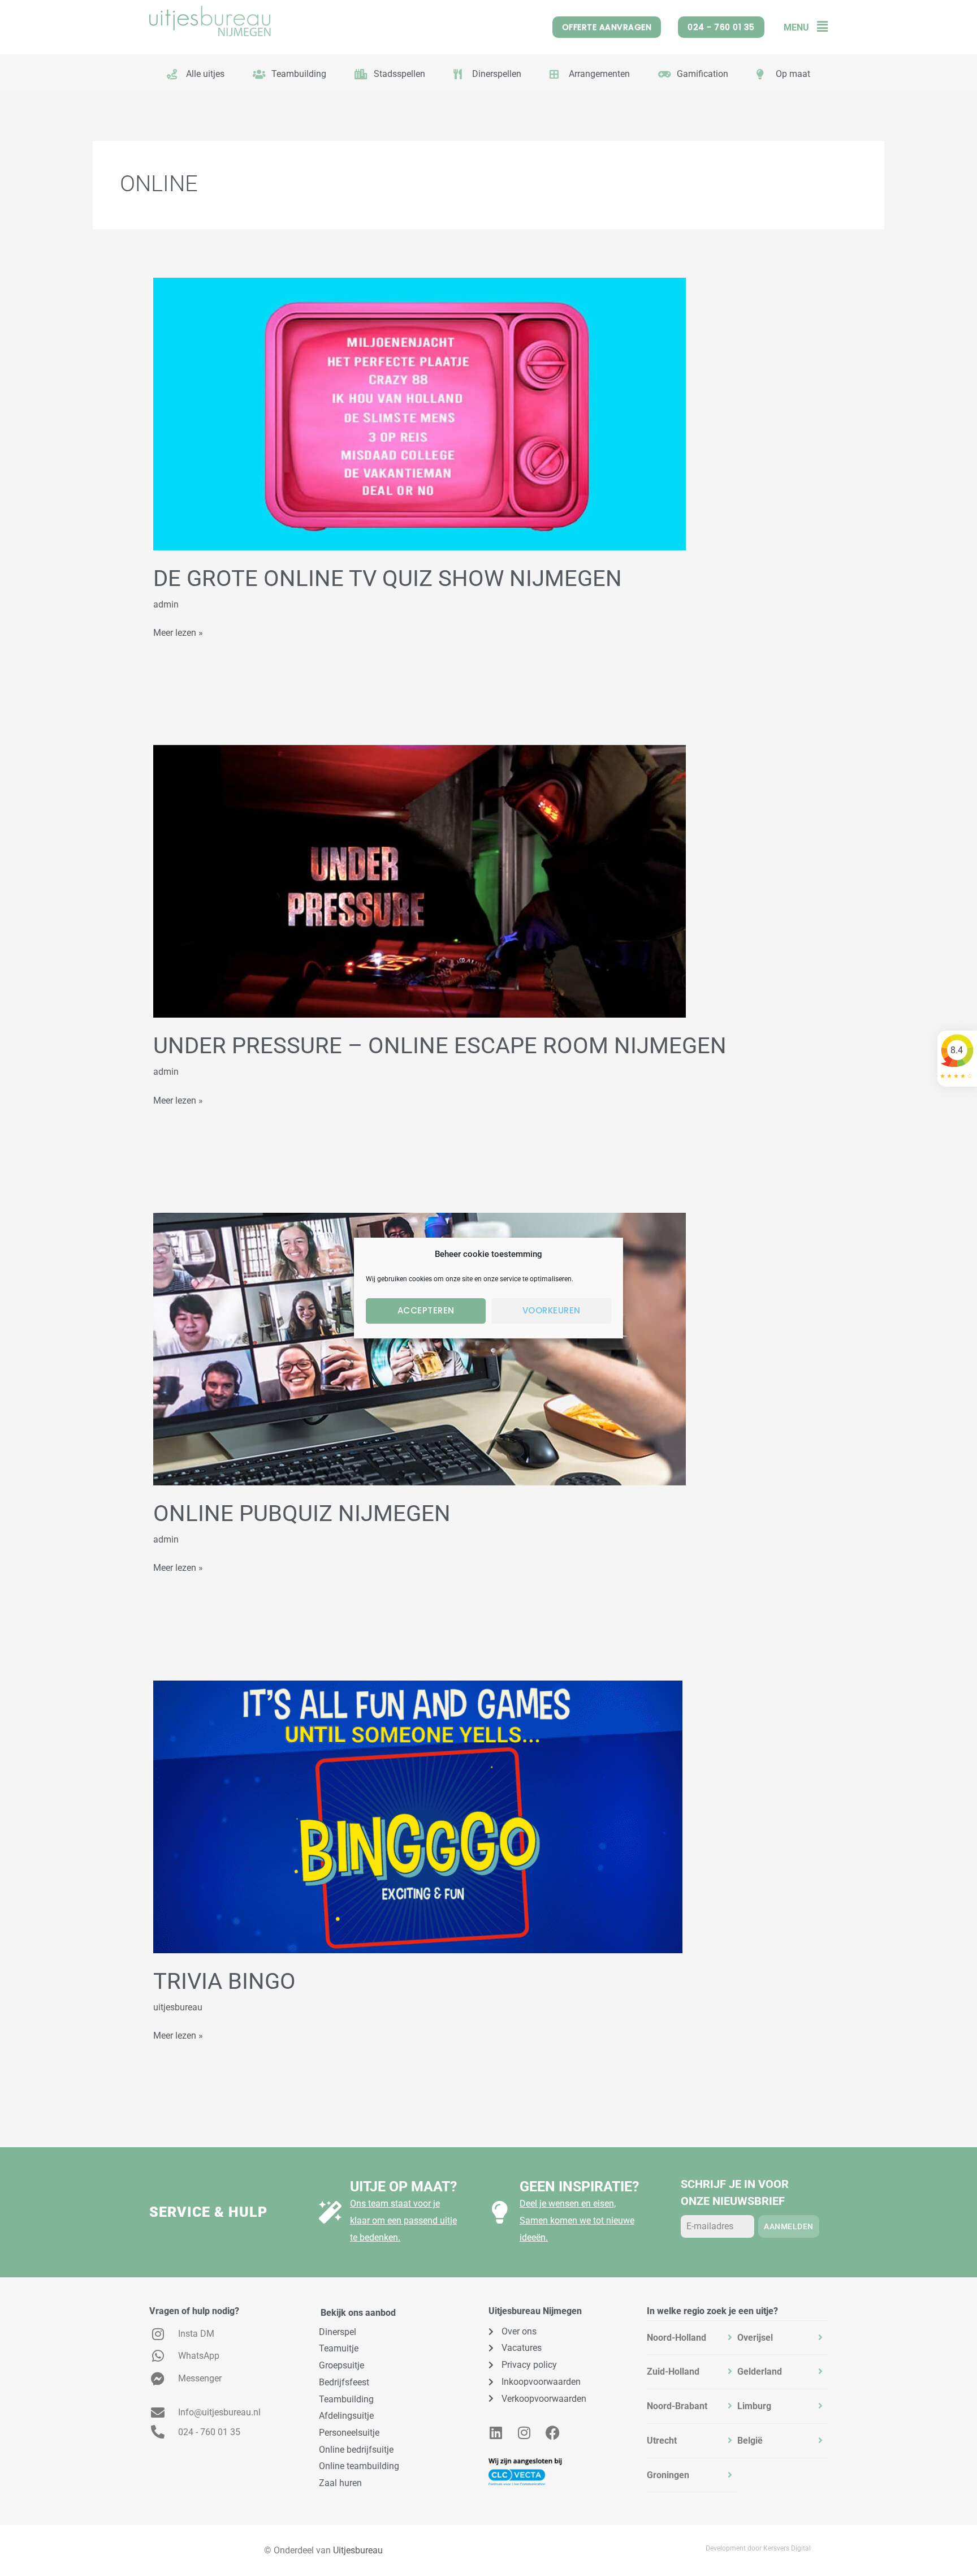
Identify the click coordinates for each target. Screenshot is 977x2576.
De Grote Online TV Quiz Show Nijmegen (388, 578)
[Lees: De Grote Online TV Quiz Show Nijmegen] (420, 413)
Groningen (668, 2475)
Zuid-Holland (673, 2372)
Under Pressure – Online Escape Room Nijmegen (440, 1046)
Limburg (754, 2406)
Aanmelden (789, 2226)
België (750, 2441)
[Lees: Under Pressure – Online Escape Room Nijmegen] (420, 881)
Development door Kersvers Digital (758, 2548)
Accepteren (426, 1310)
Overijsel (755, 2338)
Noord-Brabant (677, 2406)
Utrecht (662, 2441)
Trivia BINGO (224, 1981)
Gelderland (760, 2372)
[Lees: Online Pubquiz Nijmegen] (420, 1348)
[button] (818, 27)
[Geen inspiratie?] (500, 2212)
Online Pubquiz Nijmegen (302, 1513)
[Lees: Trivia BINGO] (418, 1816)
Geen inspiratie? (579, 2187)
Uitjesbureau (358, 2550)
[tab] (692, 2338)
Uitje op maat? (403, 2187)
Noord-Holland (676, 2338)
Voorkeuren (552, 1310)
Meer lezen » (178, 631)
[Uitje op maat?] (330, 2212)
